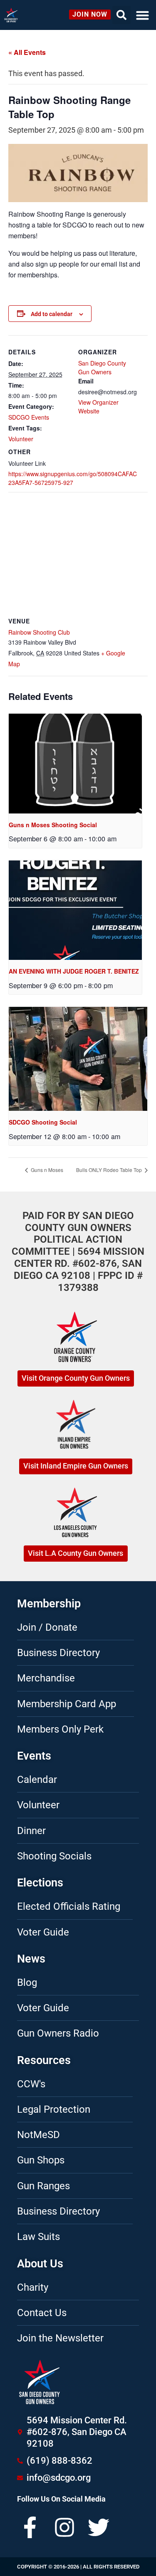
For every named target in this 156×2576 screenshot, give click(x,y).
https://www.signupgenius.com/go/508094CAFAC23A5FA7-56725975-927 (73, 478)
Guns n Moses (46, 1170)
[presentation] (75, 764)
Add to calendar (52, 314)
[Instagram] (64, 2527)
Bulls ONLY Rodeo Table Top (110, 1170)
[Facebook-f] (30, 2527)
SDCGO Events (29, 417)
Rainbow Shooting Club (39, 632)
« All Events (27, 52)
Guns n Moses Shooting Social (53, 825)
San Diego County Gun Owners (102, 367)
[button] (143, 15)
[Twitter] (99, 2527)
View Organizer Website (98, 407)
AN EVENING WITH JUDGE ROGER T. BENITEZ (74, 971)
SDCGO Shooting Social (43, 1122)
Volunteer (21, 439)
